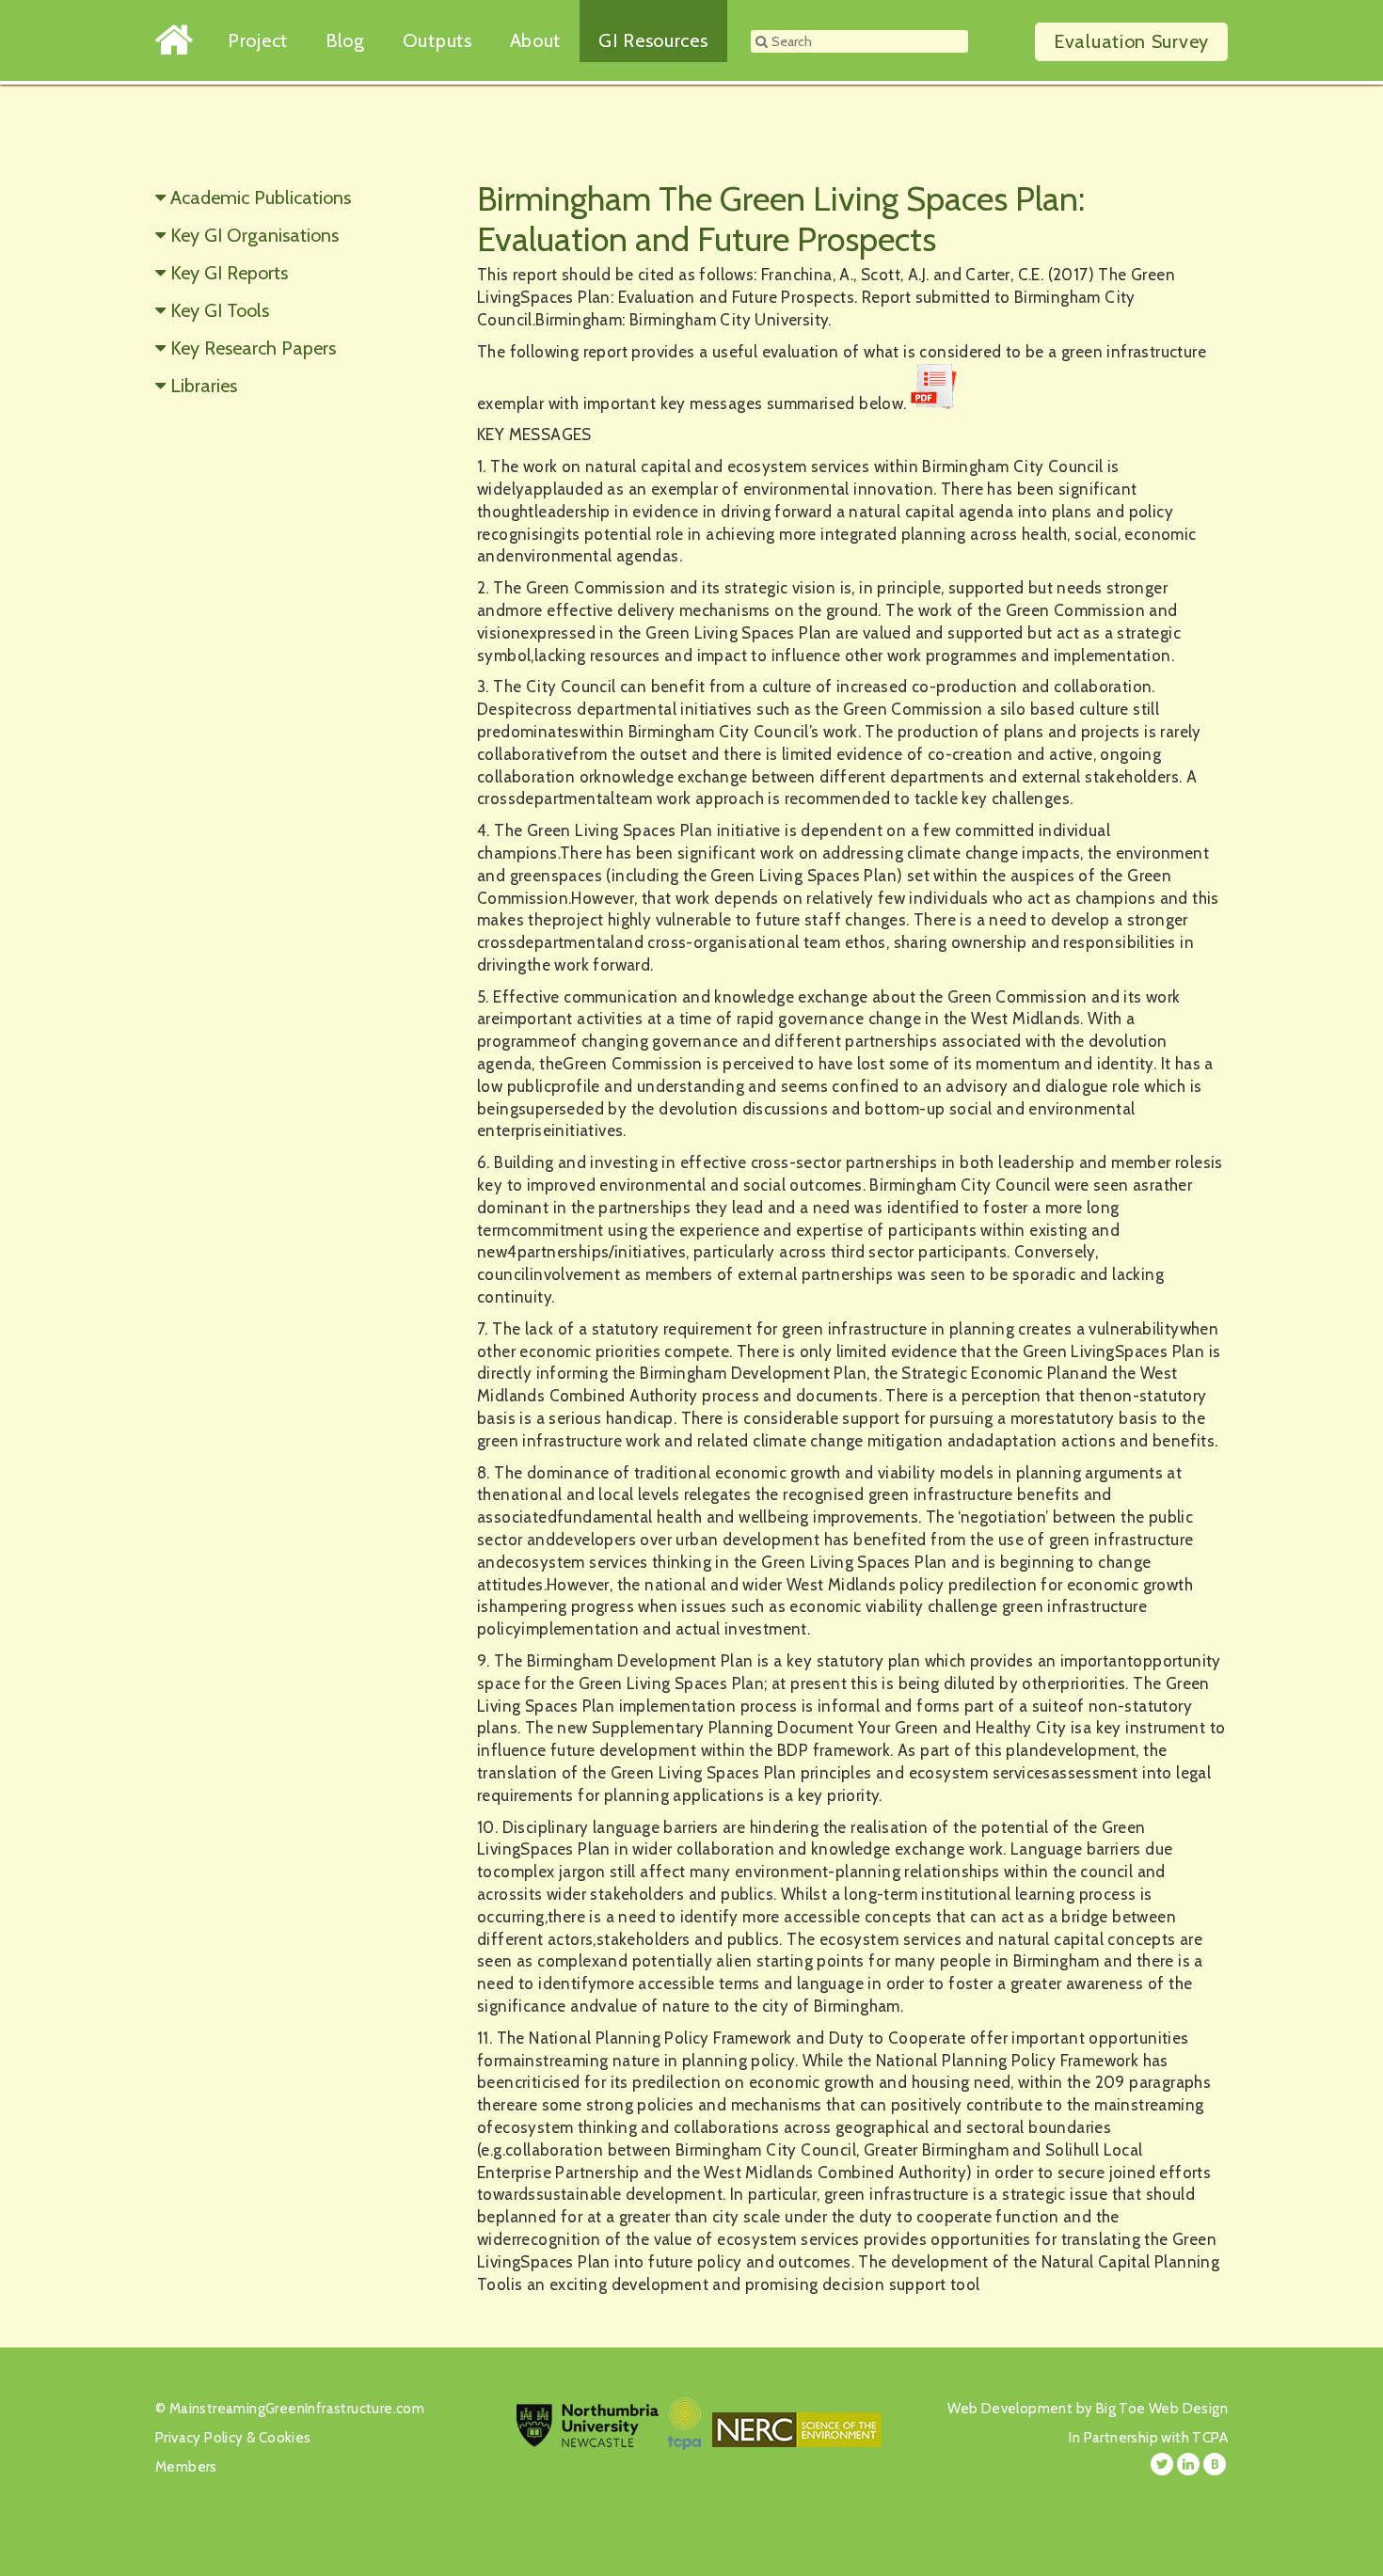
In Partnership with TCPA (1148, 2438)
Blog (345, 40)
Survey (1131, 41)
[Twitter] (1162, 2464)
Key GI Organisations (254, 235)
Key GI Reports (229, 273)
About (536, 40)
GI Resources (653, 40)
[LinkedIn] (1188, 2464)
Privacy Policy (199, 2438)
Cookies (285, 2438)
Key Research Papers (253, 348)
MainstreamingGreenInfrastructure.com (297, 2409)
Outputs (437, 40)
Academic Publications (261, 198)
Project (258, 40)
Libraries (204, 386)
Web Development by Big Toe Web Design (1088, 2409)
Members (186, 2467)
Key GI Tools (220, 310)
